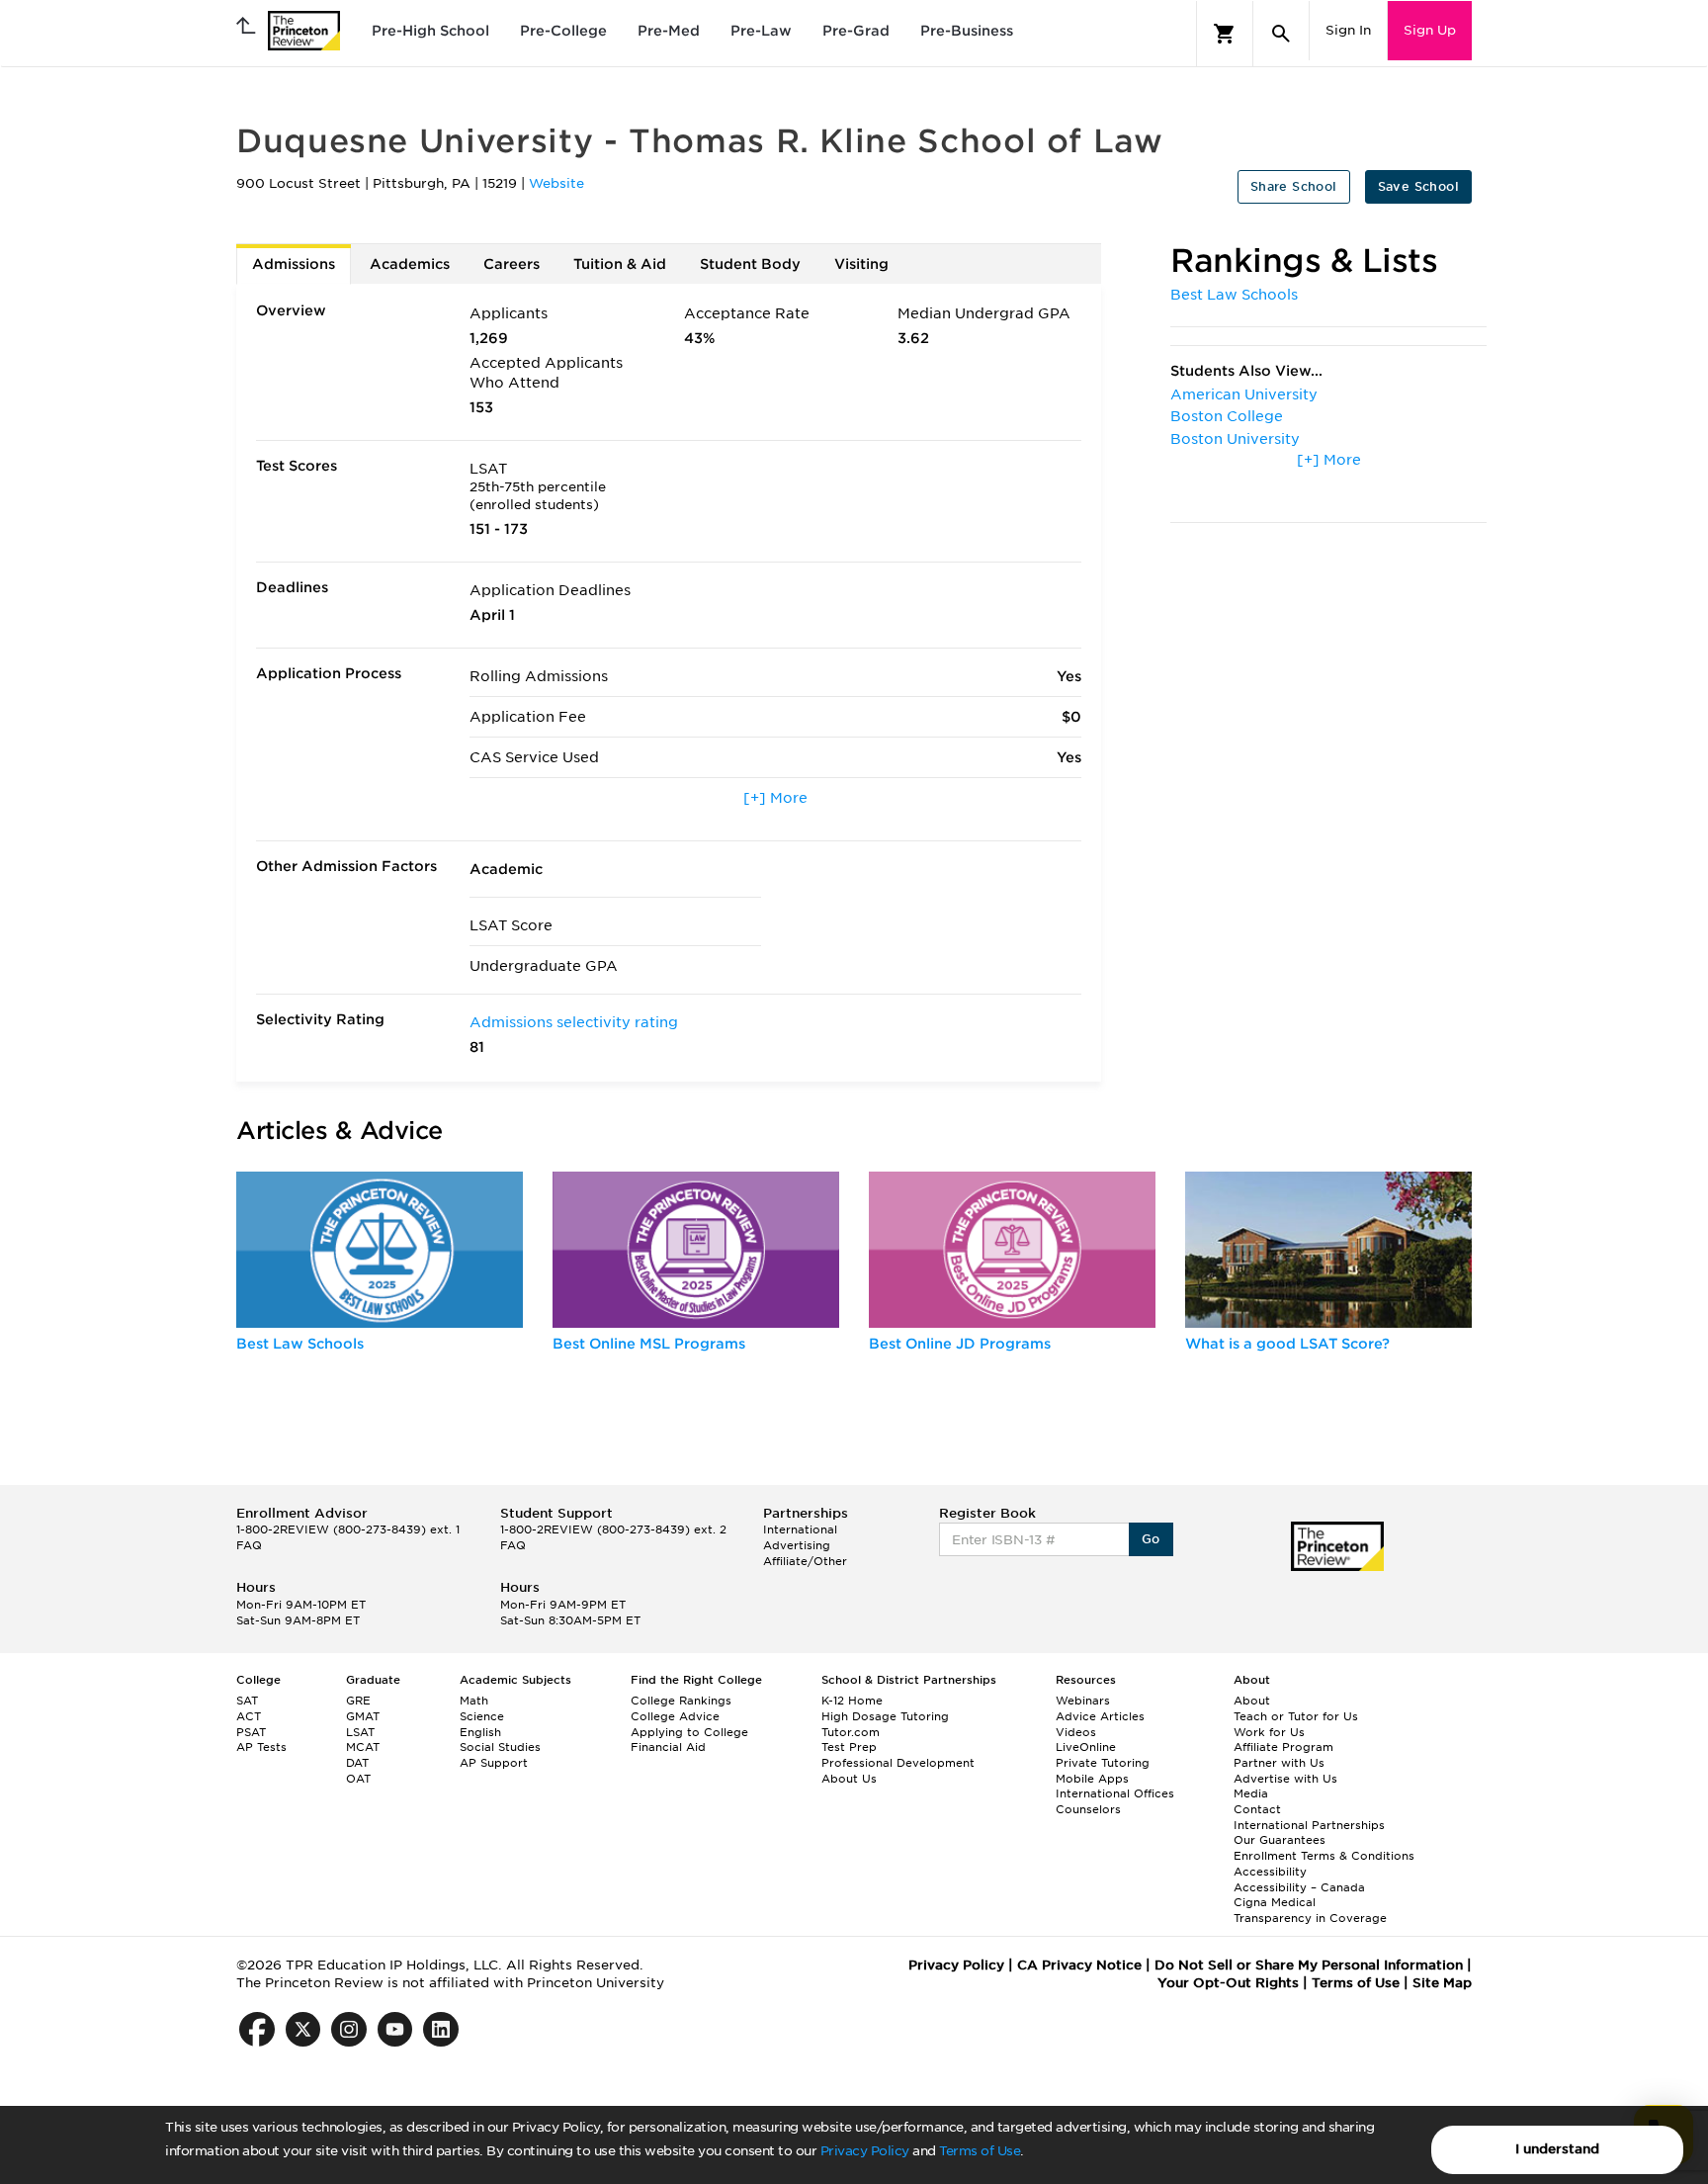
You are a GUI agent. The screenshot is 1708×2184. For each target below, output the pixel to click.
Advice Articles (1100, 1716)
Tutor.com (851, 1732)
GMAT (363, 1716)
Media (1251, 1793)
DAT (357, 1763)
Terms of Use (980, 2151)
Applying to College (689, 1732)
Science (482, 1716)
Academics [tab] (410, 264)
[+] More (775, 798)
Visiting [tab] (861, 264)
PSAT (251, 1732)
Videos (1076, 1732)
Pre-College (563, 31)
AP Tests (261, 1747)
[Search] (1281, 34)
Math (474, 1701)
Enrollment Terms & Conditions (1324, 1856)
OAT (358, 1779)
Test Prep (849, 1747)
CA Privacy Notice (1079, 1965)
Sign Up (1430, 30)
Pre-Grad (856, 31)
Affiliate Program (1283, 1747)
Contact (1257, 1809)
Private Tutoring (1103, 1763)
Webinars (1083, 1701)
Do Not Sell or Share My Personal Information (1309, 1965)
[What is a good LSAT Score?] (1328, 1250)
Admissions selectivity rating (574, 1022)
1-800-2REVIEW (348, 1529)
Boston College (1227, 416)
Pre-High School (430, 31)
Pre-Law (761, 31)
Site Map (1442, 1983)
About (1252, 1701)
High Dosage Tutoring (885, 1716)
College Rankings (681, 1701)
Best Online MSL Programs (649, 1344)
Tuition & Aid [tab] (620, 264)
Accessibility (1270, 1872)
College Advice (675, 1716)
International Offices (1115, 1793)
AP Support (494, 1763)
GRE (358, 1701)
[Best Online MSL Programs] (696, 1250)
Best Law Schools (1234, 295)
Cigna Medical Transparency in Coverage (1310, 1910)
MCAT (363, 1747)
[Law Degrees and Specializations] (1012, 1250)
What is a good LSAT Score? (1287, 1344)
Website (556, 183)
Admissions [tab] (294, 264)
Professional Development (898, 1763)
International (800, 1529)
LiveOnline (1086, 1747)
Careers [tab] (512, 264)
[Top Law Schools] (380, 1250)
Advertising (797, 1545)
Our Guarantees (1280, 1840)
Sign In (1348, 30)
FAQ (249, 1545)
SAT (247, 1701)
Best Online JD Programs (960, 1344)
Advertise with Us (1285, 1779)
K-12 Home (852, 1701)
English (480, 1732)
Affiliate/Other (805, 1561)
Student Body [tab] (750, 264)
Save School (1418, 186)
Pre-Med (669, 31)
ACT (249, 1716)
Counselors (1088, 1809)
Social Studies (500, 1747)
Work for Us (1269, 1732)
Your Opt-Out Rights (1228, 1983)
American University (1244, 394)
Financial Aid (668, 1747)
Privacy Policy (865, 2151)
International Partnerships (1309, 1825)
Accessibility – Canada (1299, 1887)
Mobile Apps (1092, 1779)
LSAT (360, 1732)
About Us (849, 1779)
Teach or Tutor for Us (1296, 1716)
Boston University (1235, 439)
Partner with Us (1279, 1763)
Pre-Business (967, 31)
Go (1151, 1539)
